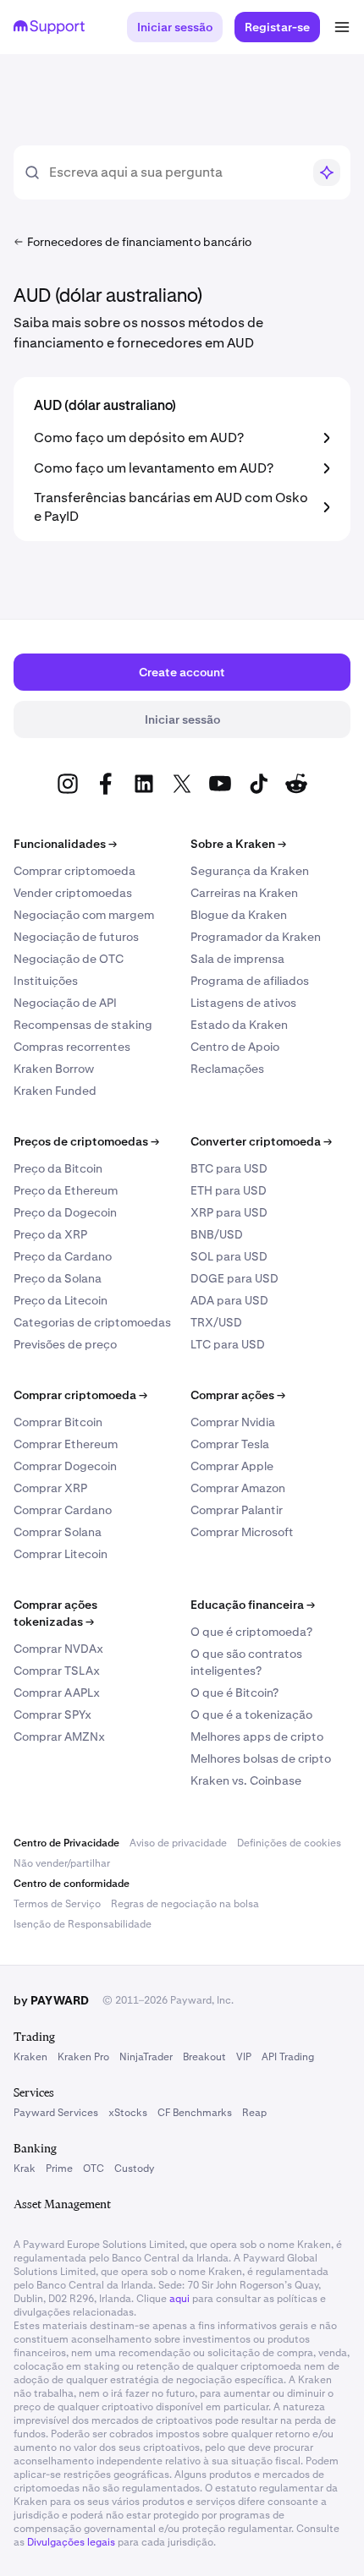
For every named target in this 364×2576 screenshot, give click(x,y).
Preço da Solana (58, 1278)
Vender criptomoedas (73, 893)
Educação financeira (253, 1605)
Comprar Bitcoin (58, 1422)
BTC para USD (229, 1168)
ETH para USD (229, 1190)
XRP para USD (229, 1212)
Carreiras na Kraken (244, 893)
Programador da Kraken (256, 937)
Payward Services (56, 2113)
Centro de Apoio (235, 1047)
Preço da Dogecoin (65, 1212)
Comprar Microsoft (242, 1532)
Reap (254, 2113)
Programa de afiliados (250, 981)
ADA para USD (229, 1300)
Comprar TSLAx (57, 1671)
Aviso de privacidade (178, 1843)
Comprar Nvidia (233, 1422)
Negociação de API (65, 1003)
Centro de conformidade (72, 1884)
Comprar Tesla (230, 1444)
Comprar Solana (58, 1532)
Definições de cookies (289, 1843)
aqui (179, 2299)
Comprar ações (238, 1395)
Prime (59, 2169)
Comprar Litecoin (61, 1554)
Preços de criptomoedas (86, 1141)
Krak (25, 2169)
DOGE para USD (234, 1278)
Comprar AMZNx (59, 1736)
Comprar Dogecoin (65, 1466)
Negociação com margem (84, 915)
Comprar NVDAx (58, 1649)
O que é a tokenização (251, 1715)
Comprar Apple (232, 1466)
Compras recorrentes (72, 1047)
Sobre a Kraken (238, 844)
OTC (94, 2169)
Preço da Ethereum (66, 1190)
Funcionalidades (65, 844)
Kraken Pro (83, 2057)
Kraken (30, 2057)
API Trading (288, 2057)
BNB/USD (217, 1234)
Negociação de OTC (69, 959)
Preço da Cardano (63, 1256)
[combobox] (175, 172)
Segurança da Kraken (250, 871)
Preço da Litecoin (61, 1300)
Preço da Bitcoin (58, 1168)
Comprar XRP (50, 1488)
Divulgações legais (71, 2542)
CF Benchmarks (195, 2113)
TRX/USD (216, 1322)
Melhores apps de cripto (257, 1736)
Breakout (204, 2057)
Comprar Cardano (63, 1510)
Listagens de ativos (243, 1003)
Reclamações (227, 1069)
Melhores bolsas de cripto (261, 1758)
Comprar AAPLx (57, 1693)
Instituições (46, 981)
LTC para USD (228, 1344)
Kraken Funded (55, 1091)
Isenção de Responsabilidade (83, 1924)
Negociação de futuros (76, 937)
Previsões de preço (65, 1344)
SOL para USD (229, 1256)
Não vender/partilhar (62, 1863)
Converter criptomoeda (261, 1141)
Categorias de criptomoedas (92, 1322)
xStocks (128, 2113)
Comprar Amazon (238, 1488)
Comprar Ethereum (66, 1444)
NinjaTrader (146, 2057)
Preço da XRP (50, 1234)
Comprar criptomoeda (74, 871)
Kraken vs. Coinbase (246, 1780)
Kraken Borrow (54, 1069)
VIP (244, 2057)
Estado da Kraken (239, 1025)
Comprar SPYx (52, 1715)
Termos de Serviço (57, 1904)
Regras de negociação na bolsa (185, 1904)
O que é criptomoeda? (251, 1632)
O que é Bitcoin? (234, 1693)
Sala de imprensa (237, 959)
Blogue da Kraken (239, 915)
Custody (134, 2169)
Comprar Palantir (237, 1510)
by (51, 2000)
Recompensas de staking (83, 1025)
